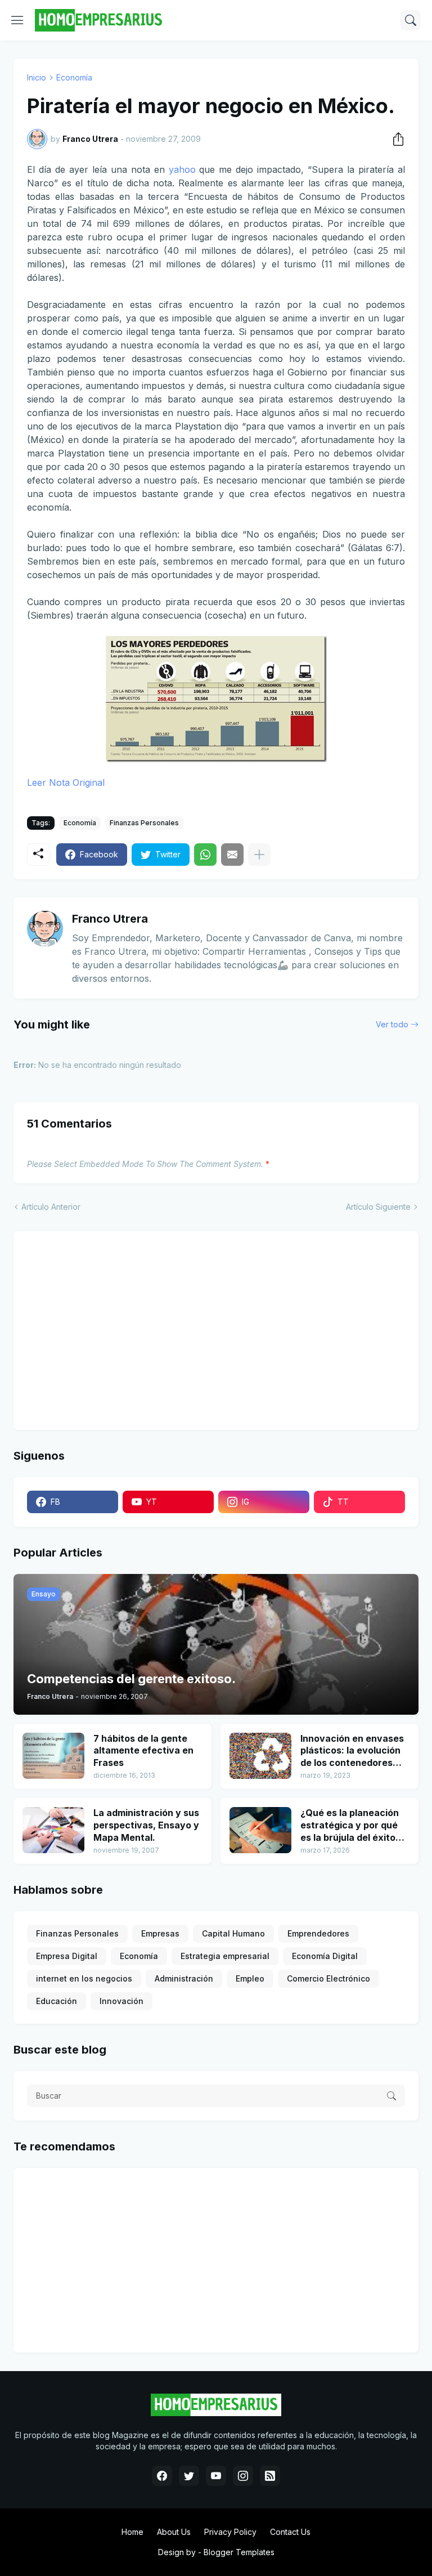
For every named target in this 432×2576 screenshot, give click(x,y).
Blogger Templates (239, 2552)
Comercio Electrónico (328, 1978)
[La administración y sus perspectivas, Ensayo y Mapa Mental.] (53, 1830)
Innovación (121, 2001)
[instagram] (243, 2476)
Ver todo (392, 1024)
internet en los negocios (84, 1978)
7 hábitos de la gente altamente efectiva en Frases (143, 1750)
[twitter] (189, 2476)
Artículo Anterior (51, 1207)
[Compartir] (395, 139)
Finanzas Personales (144, 823)
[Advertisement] (97, 1329)
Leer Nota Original (66, 782)
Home (132, 2532)
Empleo (250, 1978)
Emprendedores (318, 1933)
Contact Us (290, 2532)
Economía (74, 77)
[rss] (270, 2476)
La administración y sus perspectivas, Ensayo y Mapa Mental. (146, 1825)
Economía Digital (325, 1956)
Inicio (37, 77)
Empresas (160, 1933)
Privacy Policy (230, 2532)
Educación (57, 2001)
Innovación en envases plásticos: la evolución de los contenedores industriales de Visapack (352, 1751)
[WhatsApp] (205, 855)
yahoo (182, 169)
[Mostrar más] (259, 855)
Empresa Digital (67, 1956)
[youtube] (216, 2476)
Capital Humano (233, 1933)
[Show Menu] (17, 20)
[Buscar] (411, 20)
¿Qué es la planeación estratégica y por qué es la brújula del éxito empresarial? (350, 1825)
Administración (184, 1978)
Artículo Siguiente (378, 1207)
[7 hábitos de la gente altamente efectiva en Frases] (53, 1756)
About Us (174, 2532)
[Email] (232, 855)
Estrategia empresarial (225, 1956)
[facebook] (162, 2476)
